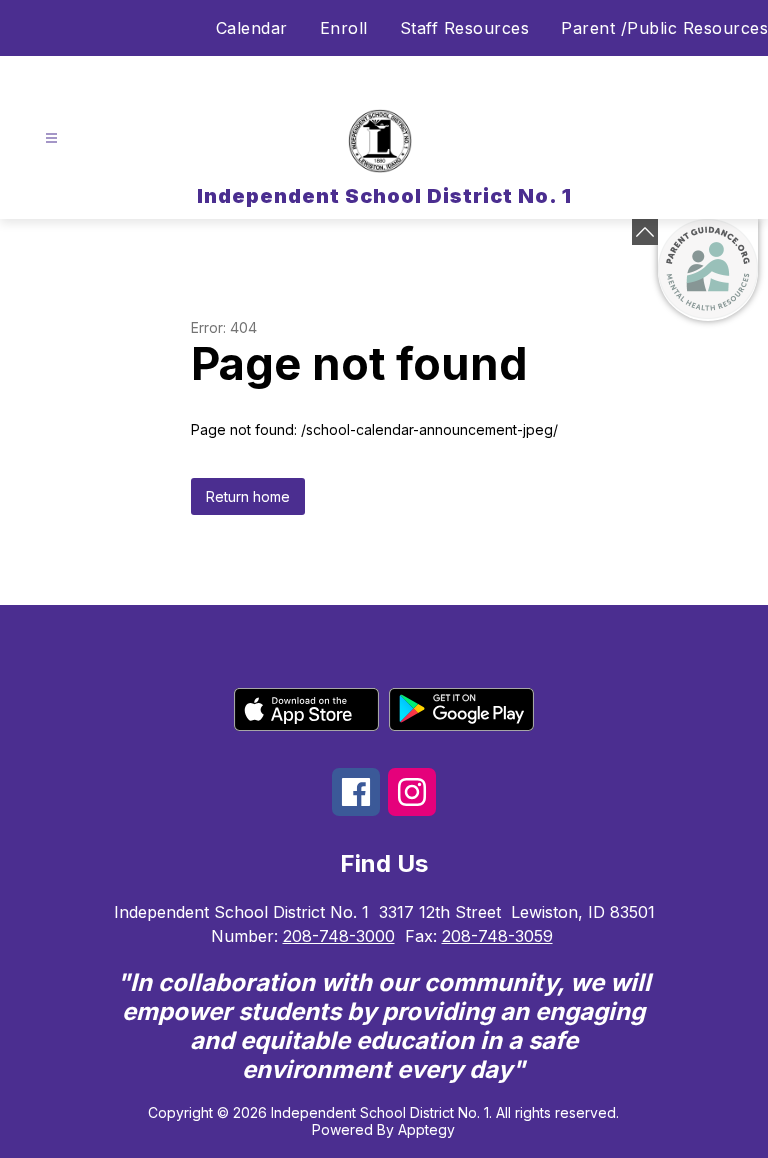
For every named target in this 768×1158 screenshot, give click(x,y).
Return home (248, 496)
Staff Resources (465, 28)
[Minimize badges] (645, 232)
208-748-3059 (497, 936)
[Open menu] (51, 138)
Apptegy (426, 1129)
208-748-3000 (339, 936)
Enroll (344, 28)
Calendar (252, 28)
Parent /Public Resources (664, 28)
